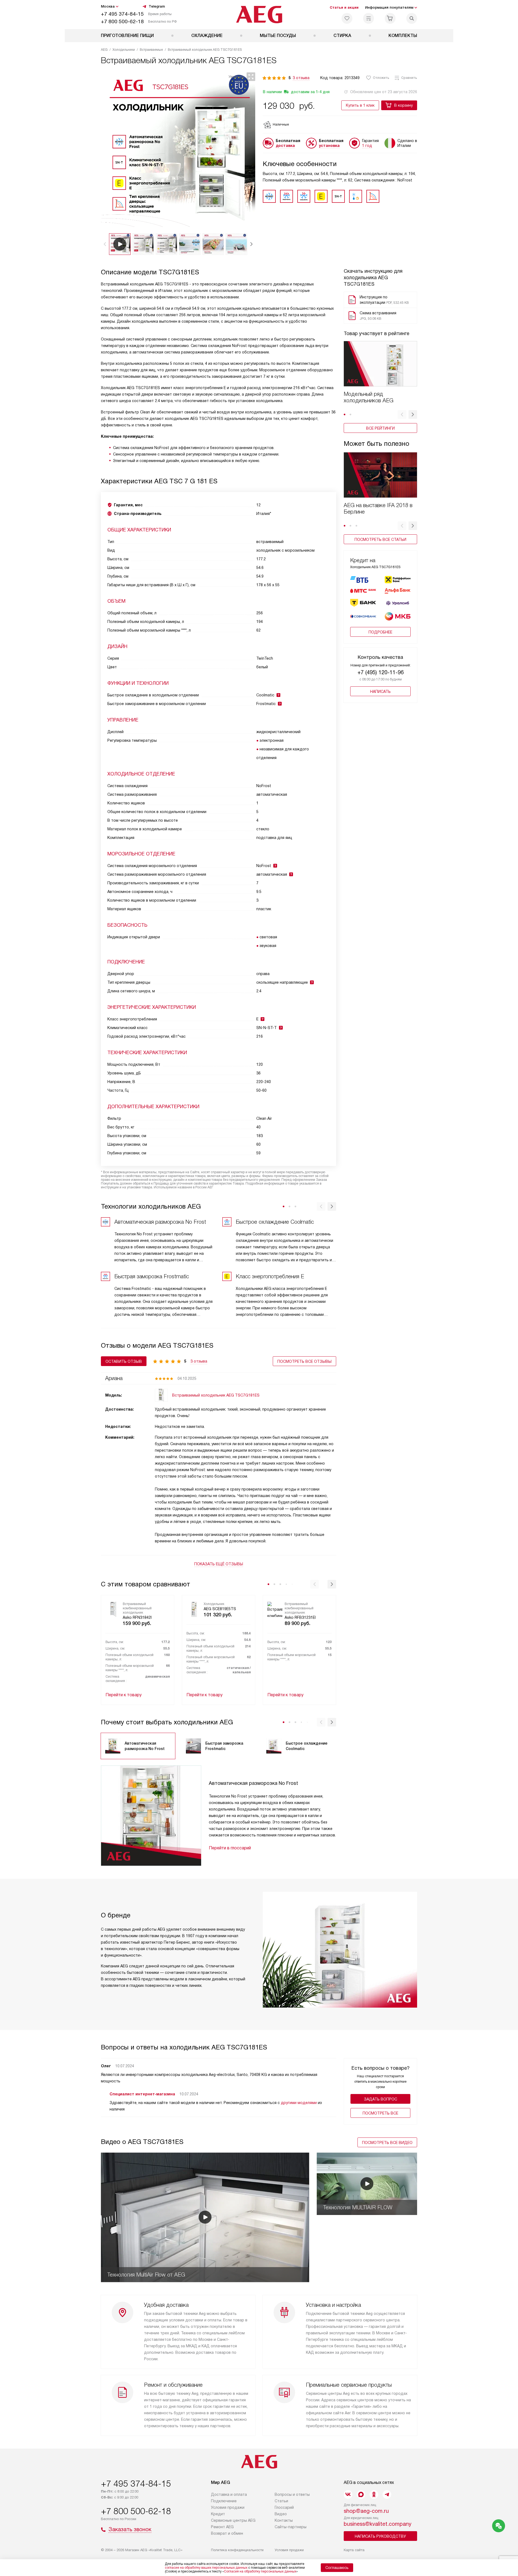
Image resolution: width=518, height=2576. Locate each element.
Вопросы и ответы (292, 2494)
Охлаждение (207, 36)
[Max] (361, 2494)
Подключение (224, 2501)
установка (329, 146)
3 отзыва (301, 78)
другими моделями (299, 2103)
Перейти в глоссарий (230, 1848)
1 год (367, 146)
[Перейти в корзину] (390, 18)
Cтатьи (281, 2501)
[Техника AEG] (259, 15)
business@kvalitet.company (378, 2524)
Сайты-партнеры (291, 2527)
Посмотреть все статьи (380, 540)
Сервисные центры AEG (233, 2520)
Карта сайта (354, 2550)
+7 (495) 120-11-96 (381, 672)
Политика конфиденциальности (237, 2550)
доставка (285, 146)
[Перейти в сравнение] (369, 18)
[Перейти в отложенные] (347, 18)
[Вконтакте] (348, 2494)
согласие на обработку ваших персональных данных (206, 2568)
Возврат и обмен (227, 2533)
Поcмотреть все (380, 2113)
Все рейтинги (380, 428)
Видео (281, 2514)
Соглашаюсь (337, 2568)
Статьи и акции (344, 7)
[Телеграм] (387, 2494)
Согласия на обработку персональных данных (260, 2571)
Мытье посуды (278, 36)
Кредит (218, 2514)
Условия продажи (228, 2507)
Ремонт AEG (222, 2527)
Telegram (157, 6)
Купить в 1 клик (360, 105)
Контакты (284, 2520)
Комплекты (403, 36)
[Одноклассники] (374, 2494)
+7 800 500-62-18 (122, 21)
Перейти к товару (124, 1695)
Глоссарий (284, 2507)
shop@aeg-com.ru (366, 2511)
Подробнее (380, 632)
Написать (380, 692)
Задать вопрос (381, 2099)
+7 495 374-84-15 (122, 14)
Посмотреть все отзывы (304, 1361)
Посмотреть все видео (387, 2143)
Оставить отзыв (124, 1361)
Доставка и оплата (229, 2494)
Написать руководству (380, 2536)
